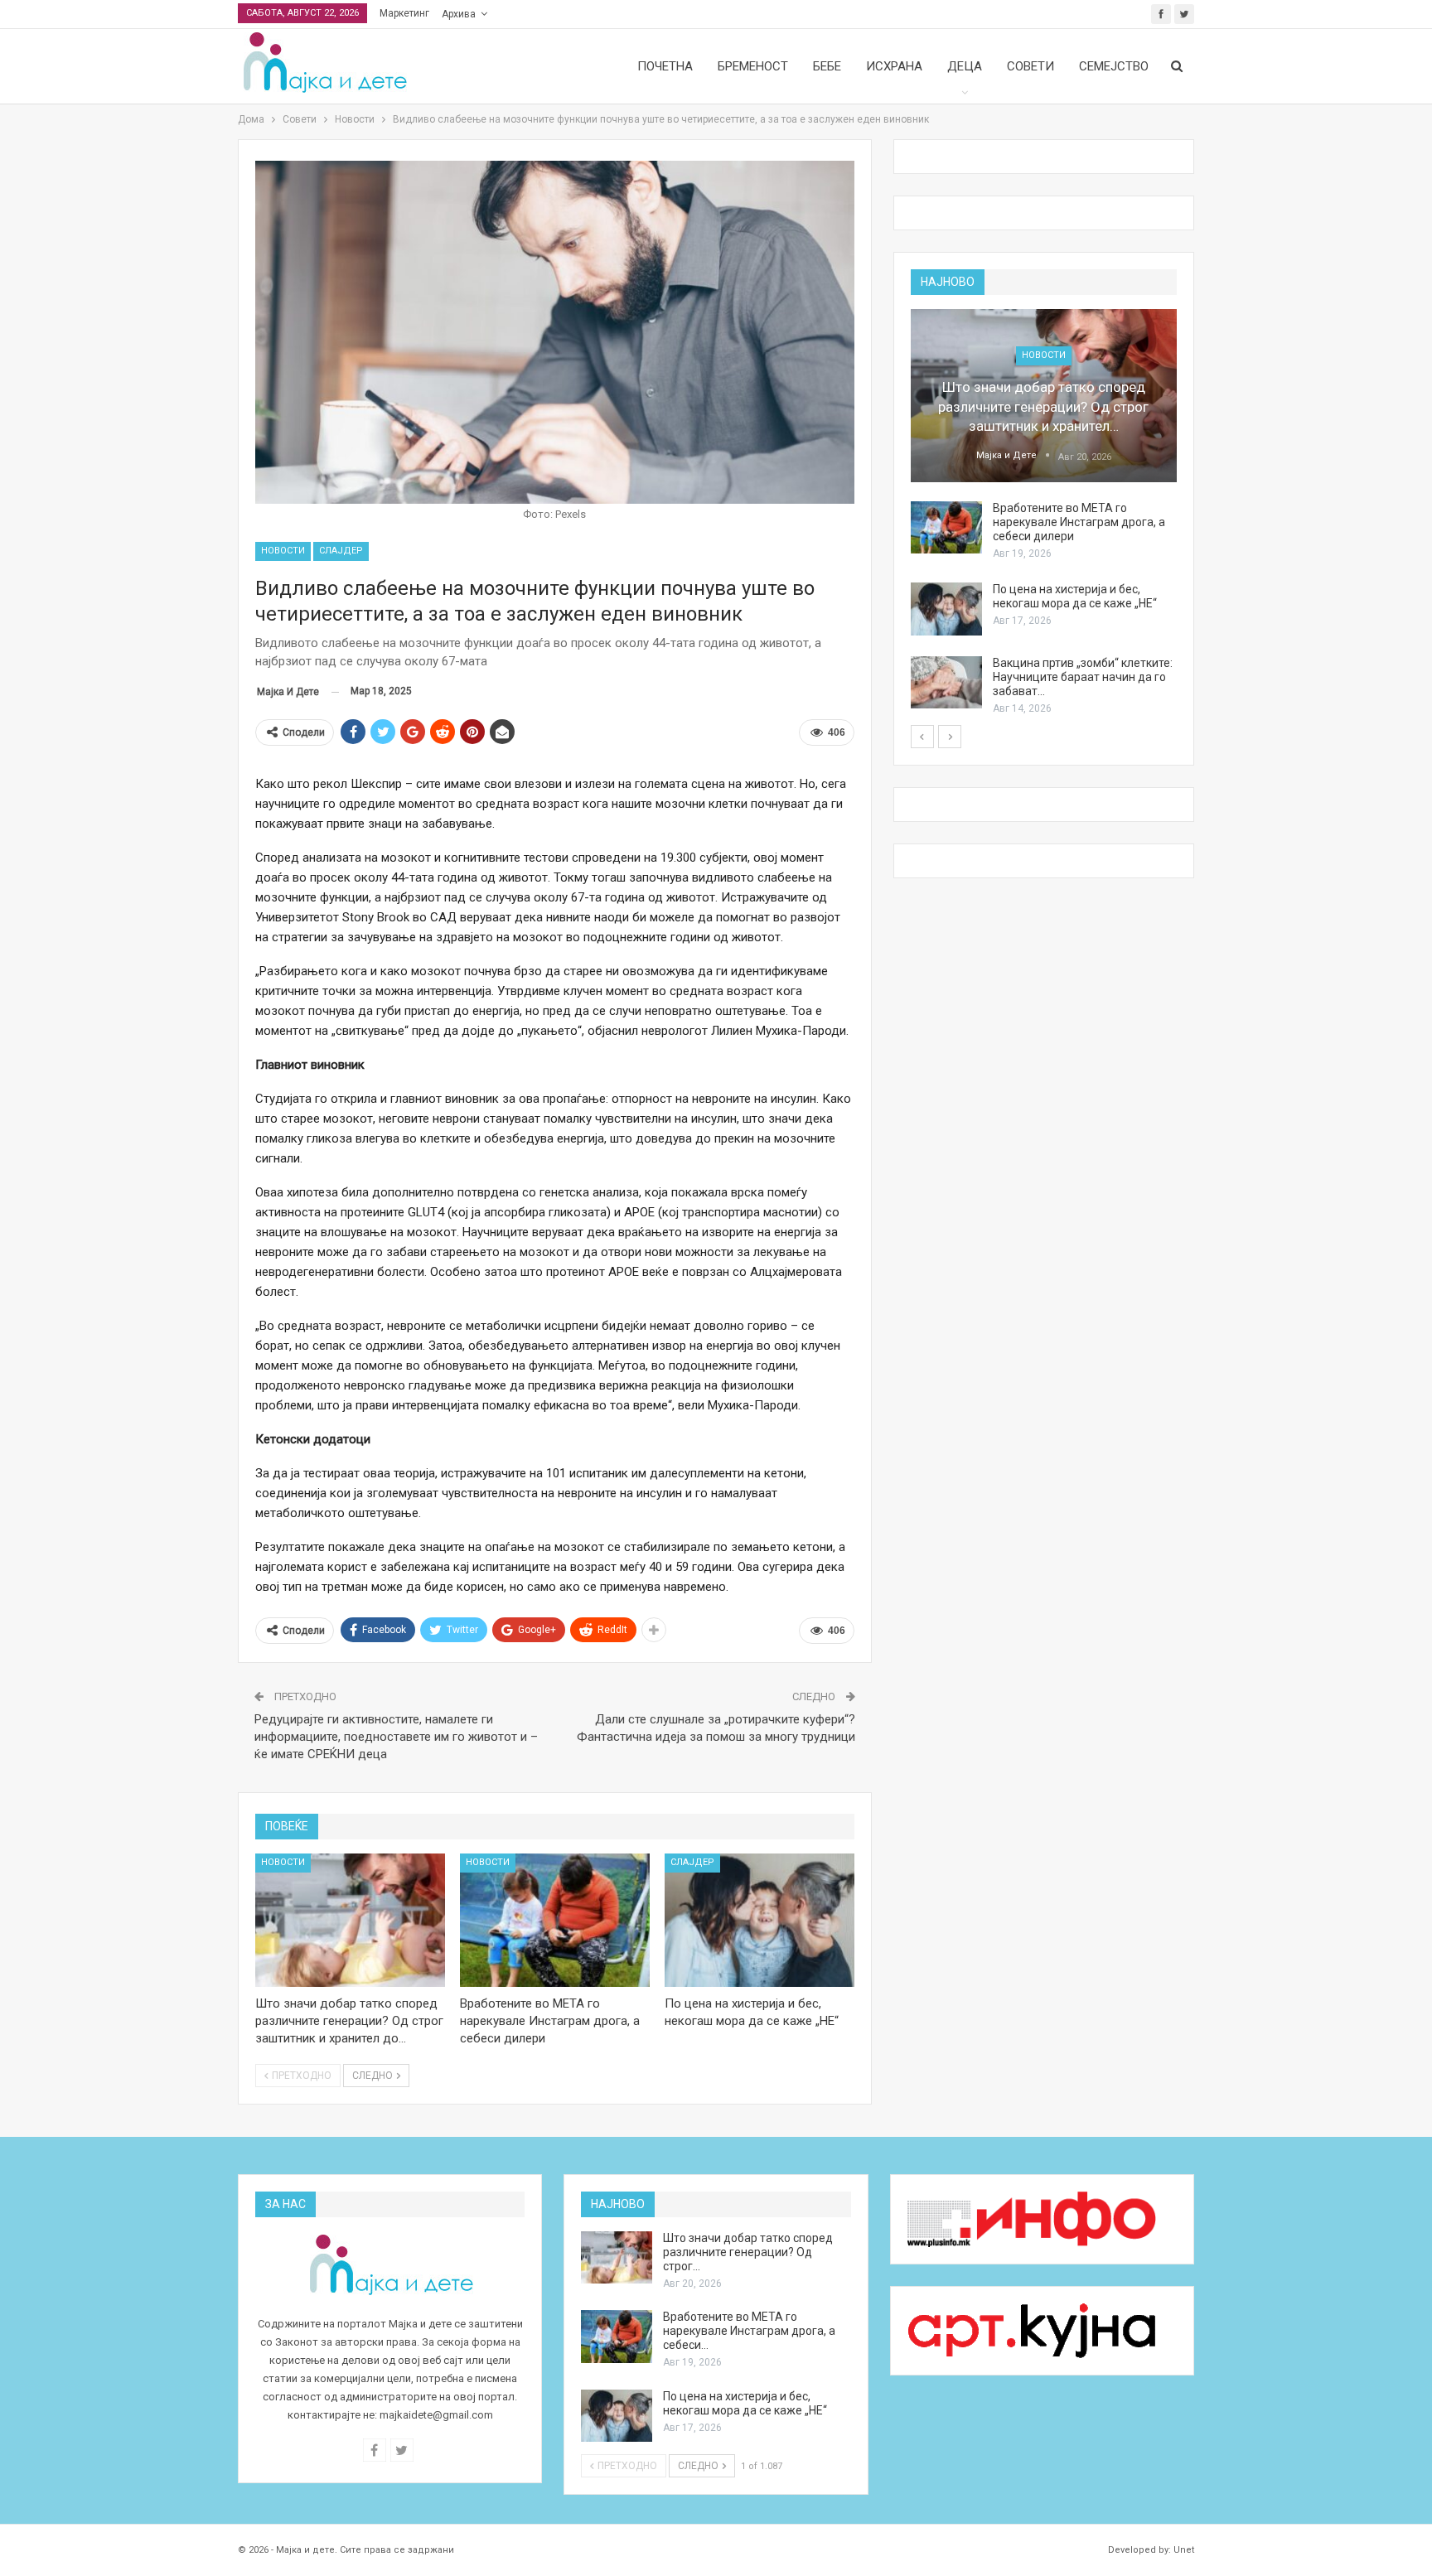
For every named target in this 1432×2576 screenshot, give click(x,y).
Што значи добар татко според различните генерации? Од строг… (748, 2252)
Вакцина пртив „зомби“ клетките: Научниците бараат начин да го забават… (1083, 677)
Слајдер (341, 551)
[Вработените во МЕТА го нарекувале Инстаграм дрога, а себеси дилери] (555, 1920)
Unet (1184, 2550)
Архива (459, 14)
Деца (965, 66)
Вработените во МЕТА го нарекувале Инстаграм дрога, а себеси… (749, 2331)
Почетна (665, 66)
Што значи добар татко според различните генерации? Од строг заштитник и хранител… (1043, 407)
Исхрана (894, 66)
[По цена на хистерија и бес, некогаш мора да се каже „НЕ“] (760, 1920)
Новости (283, 551)
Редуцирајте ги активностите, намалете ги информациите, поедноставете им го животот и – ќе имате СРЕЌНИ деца (396, 1737)
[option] (1044, 513)
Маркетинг (404, 13)
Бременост (753, 66)
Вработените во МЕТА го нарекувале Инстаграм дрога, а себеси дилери (1079, 522)
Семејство (1114, 66)
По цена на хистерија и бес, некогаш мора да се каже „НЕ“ (1075, 596)
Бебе (827, 66)
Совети (1030, 66)
